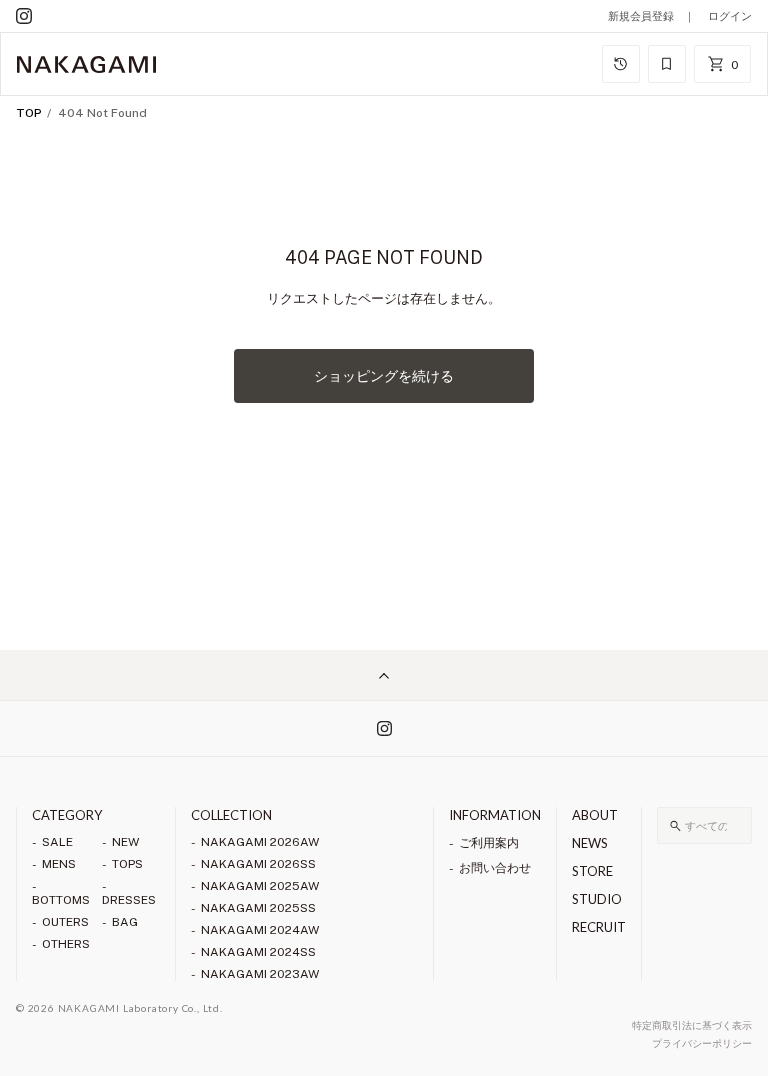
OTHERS (66, 944)
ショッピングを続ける (384, 376)
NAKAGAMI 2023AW (260, 974)
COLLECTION (231, 815)
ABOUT (595, 815)
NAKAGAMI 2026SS (258, 864)
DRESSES (129, 900)
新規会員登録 (641, 16)
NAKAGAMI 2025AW (260, 886)
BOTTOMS (61, 900)
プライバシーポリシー (702, 1043)
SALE (57, 842)
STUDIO (597, 899)
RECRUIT (599, 927)
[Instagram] (24, 16)
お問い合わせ (495, 868)
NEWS (590, 843)
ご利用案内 (489, 843)
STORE (592, 871)
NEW (125, 842)
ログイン (730, 16)
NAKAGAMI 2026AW (260, 842)
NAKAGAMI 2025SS (258, 908)
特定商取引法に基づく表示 (692, 1025)
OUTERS (65, 922)
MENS (59, 864)
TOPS (127, 864)
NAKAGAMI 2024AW (260, 930)
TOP (29, 113)
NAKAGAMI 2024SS (258, 952)
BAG (125, 922)
